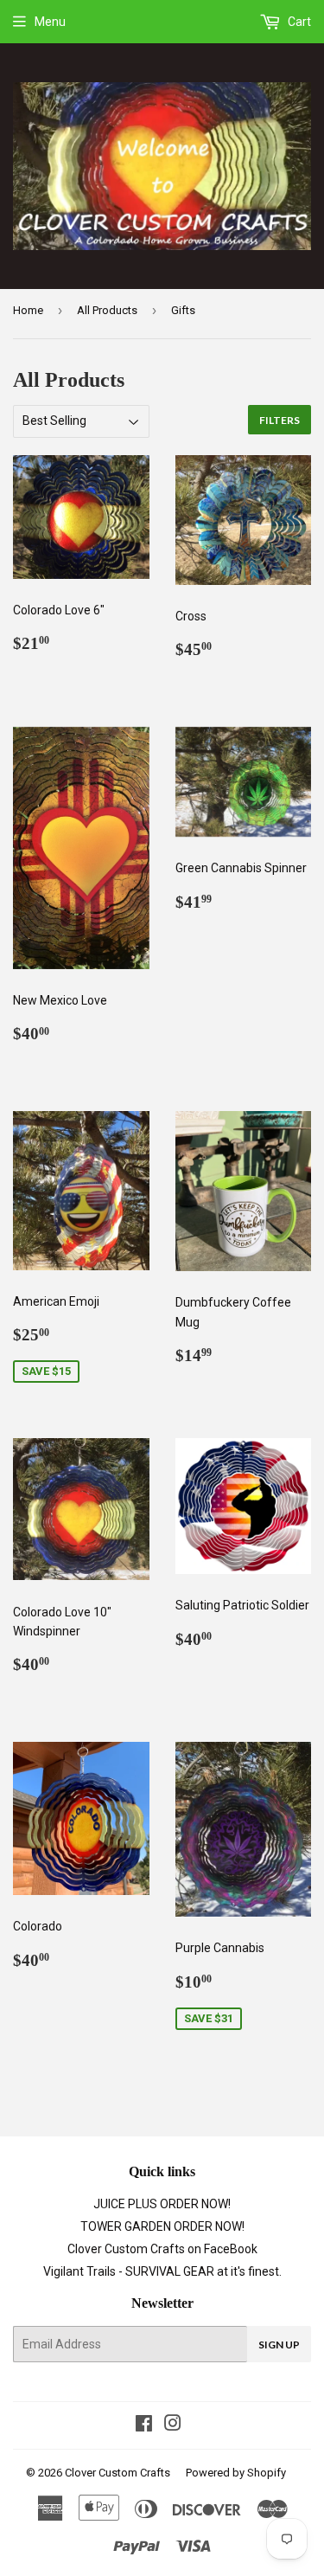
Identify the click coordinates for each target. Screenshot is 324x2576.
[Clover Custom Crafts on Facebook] (144, 2425)
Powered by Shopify (236, 2473)
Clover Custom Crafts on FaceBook (162, 2249)
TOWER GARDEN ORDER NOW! (162, 2226)
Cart (298, 22)
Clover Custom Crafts (118, 2473)
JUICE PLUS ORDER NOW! (162, 2204)
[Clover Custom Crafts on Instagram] (173, 2425)
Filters (280, 420)
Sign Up (279, 2345)
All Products (107, 310)
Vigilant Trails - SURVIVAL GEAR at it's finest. (162, 2271)
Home (28, 310)
